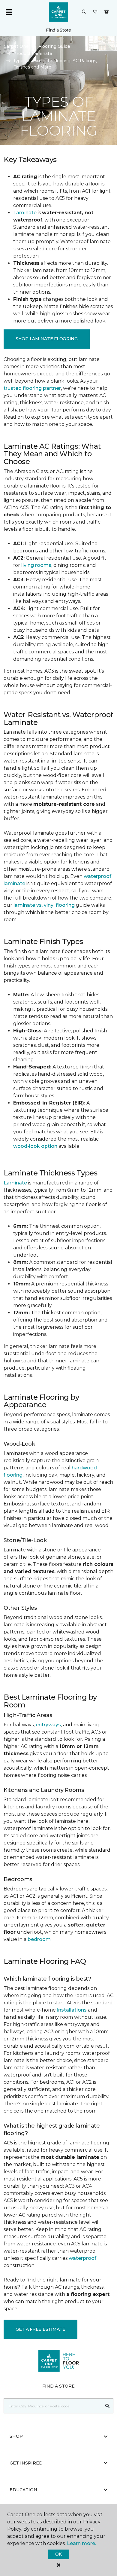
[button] (84, 12)
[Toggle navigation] (9, 12)
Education (23, 2490)
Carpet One (16, 46)
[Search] (108, 2406)
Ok (58, 2554)
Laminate (25, 213)
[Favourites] (95, 12)
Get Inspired (26, 2463)
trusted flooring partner (32, 388)
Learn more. (81, 2543)
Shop (16, 2436)
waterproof (82, 2258)
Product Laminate (33, 53)
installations (72, 2010)
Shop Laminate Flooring (47, 339)
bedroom (39, 1939)
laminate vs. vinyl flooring (44, 905)
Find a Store (58, 30)
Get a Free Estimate (40, 2329)
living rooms (36, 565)
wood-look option (35, 1146)
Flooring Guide (54, 46)
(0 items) (106, 12)
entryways (48, 1725)
